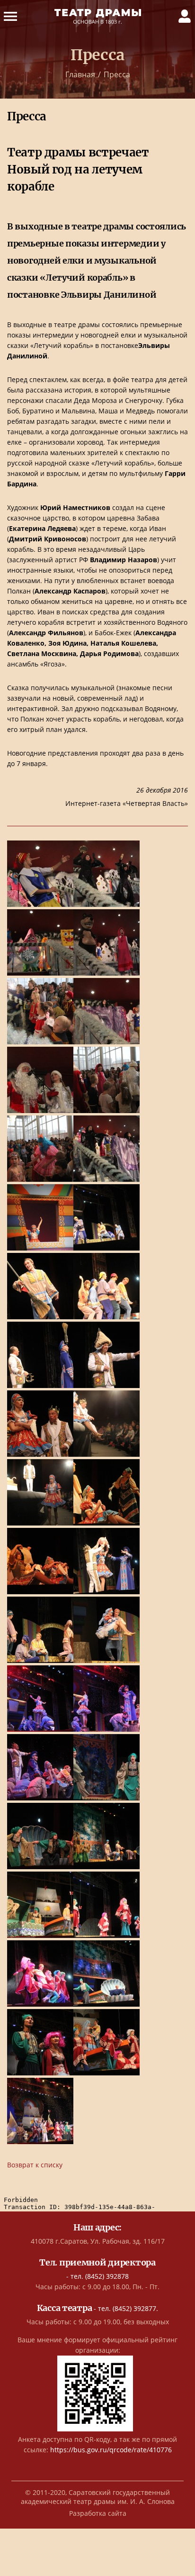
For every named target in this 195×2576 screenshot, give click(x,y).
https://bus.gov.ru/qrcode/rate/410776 (111, 2450)
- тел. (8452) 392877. (98, 2308)
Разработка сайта (98, 2513)
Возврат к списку (35, 2165)
